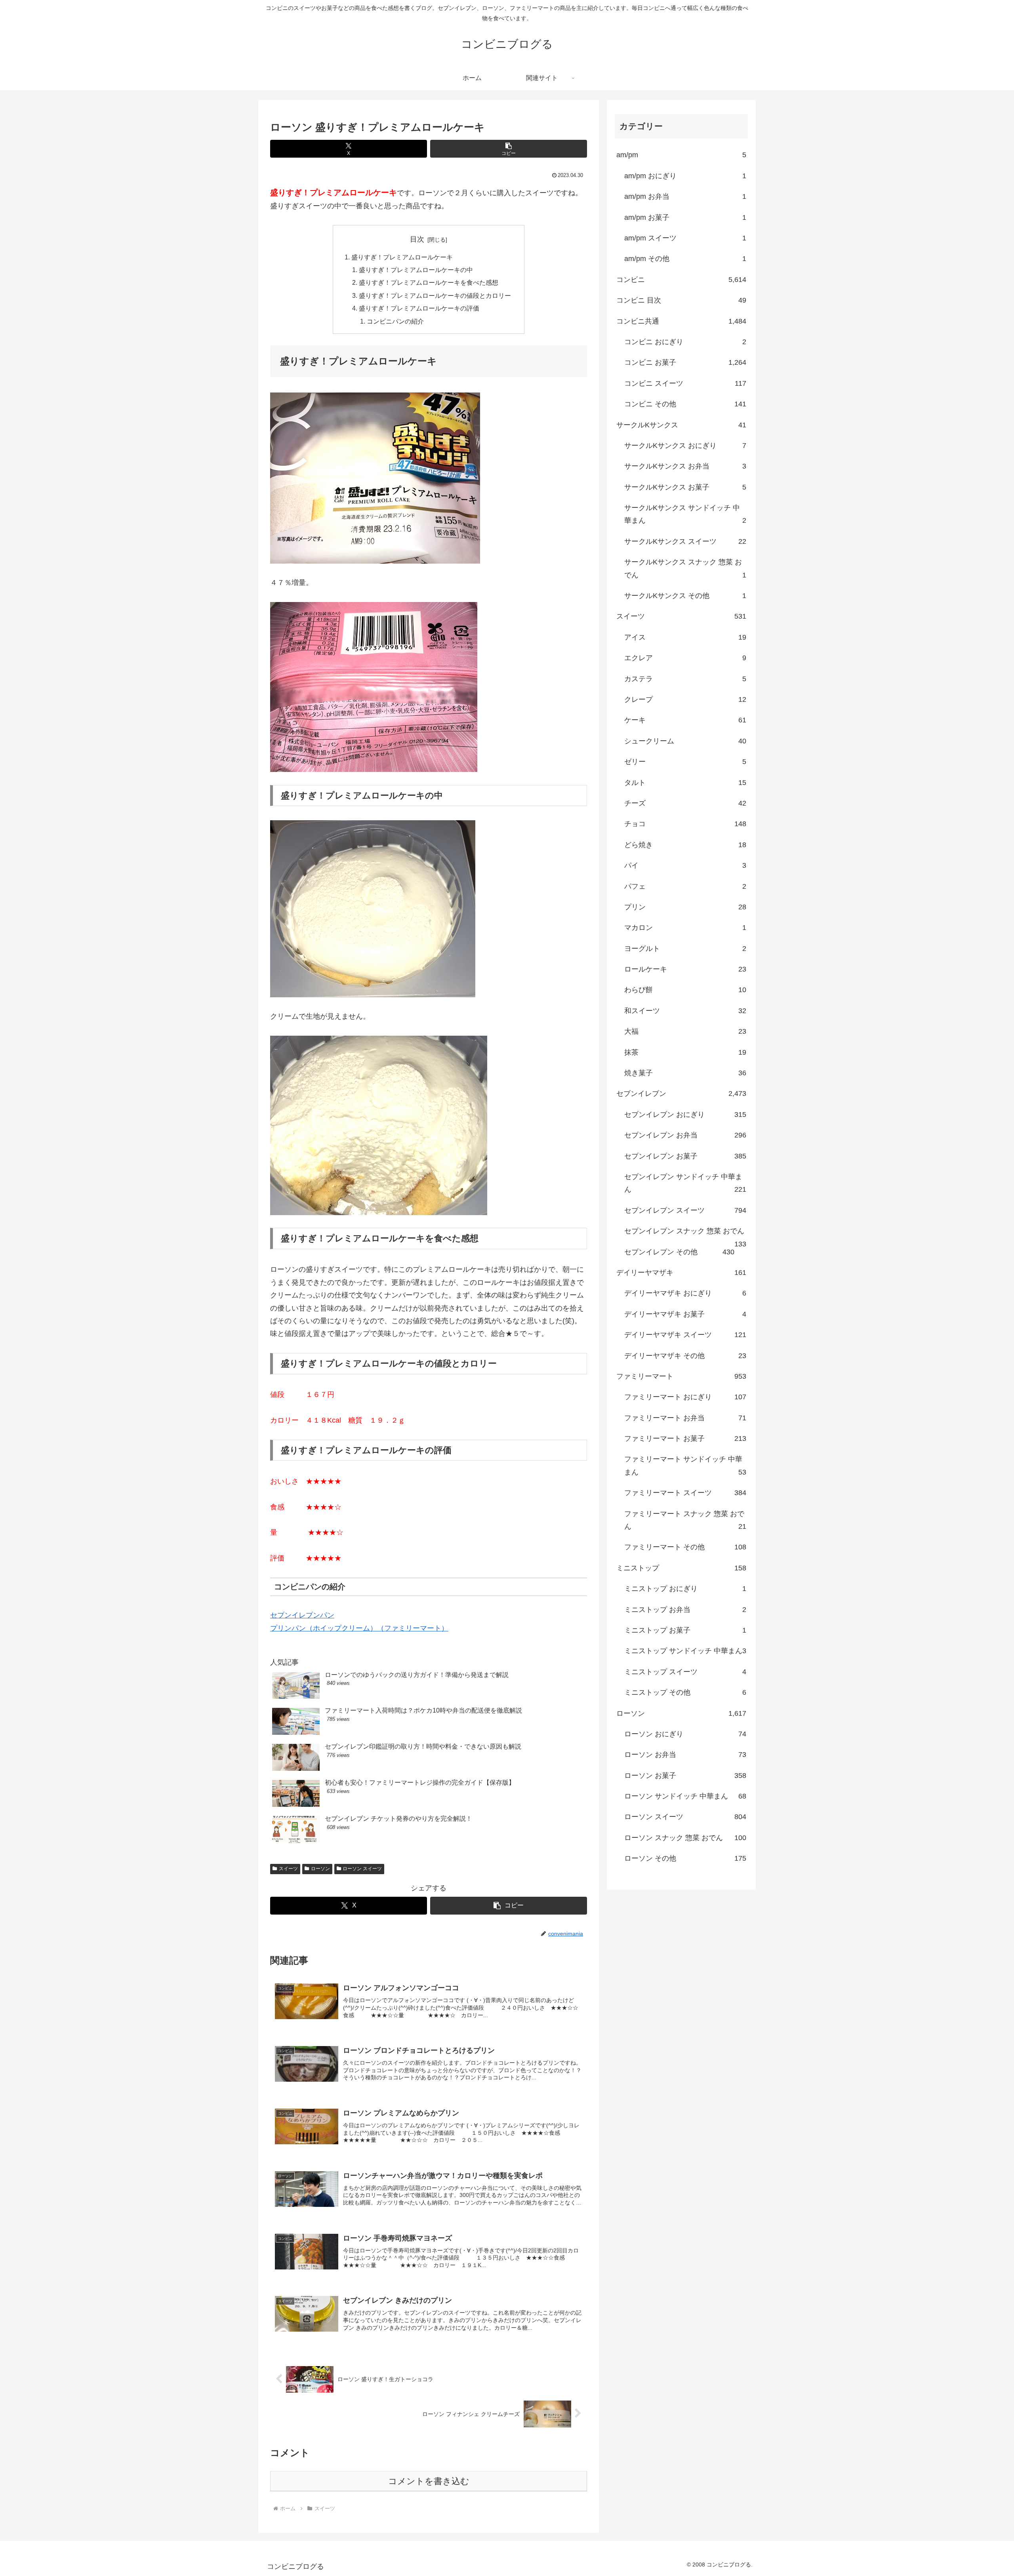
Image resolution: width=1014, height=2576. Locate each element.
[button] (509, 149)
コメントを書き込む (429, 2481)
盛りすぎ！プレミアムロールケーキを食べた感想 (429, 282)
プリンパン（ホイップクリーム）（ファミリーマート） (359, 1628)
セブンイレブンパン (302, 1615)
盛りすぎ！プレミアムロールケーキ (402, 257)
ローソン (320, 1869)
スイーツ (288, 1869)
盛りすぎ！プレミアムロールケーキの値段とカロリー (435, 295)
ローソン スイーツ (362, 1869)
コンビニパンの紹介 (395, 321)
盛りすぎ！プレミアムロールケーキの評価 (419, 308)
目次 (417, 239)
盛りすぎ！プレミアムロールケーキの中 (416, 270)
